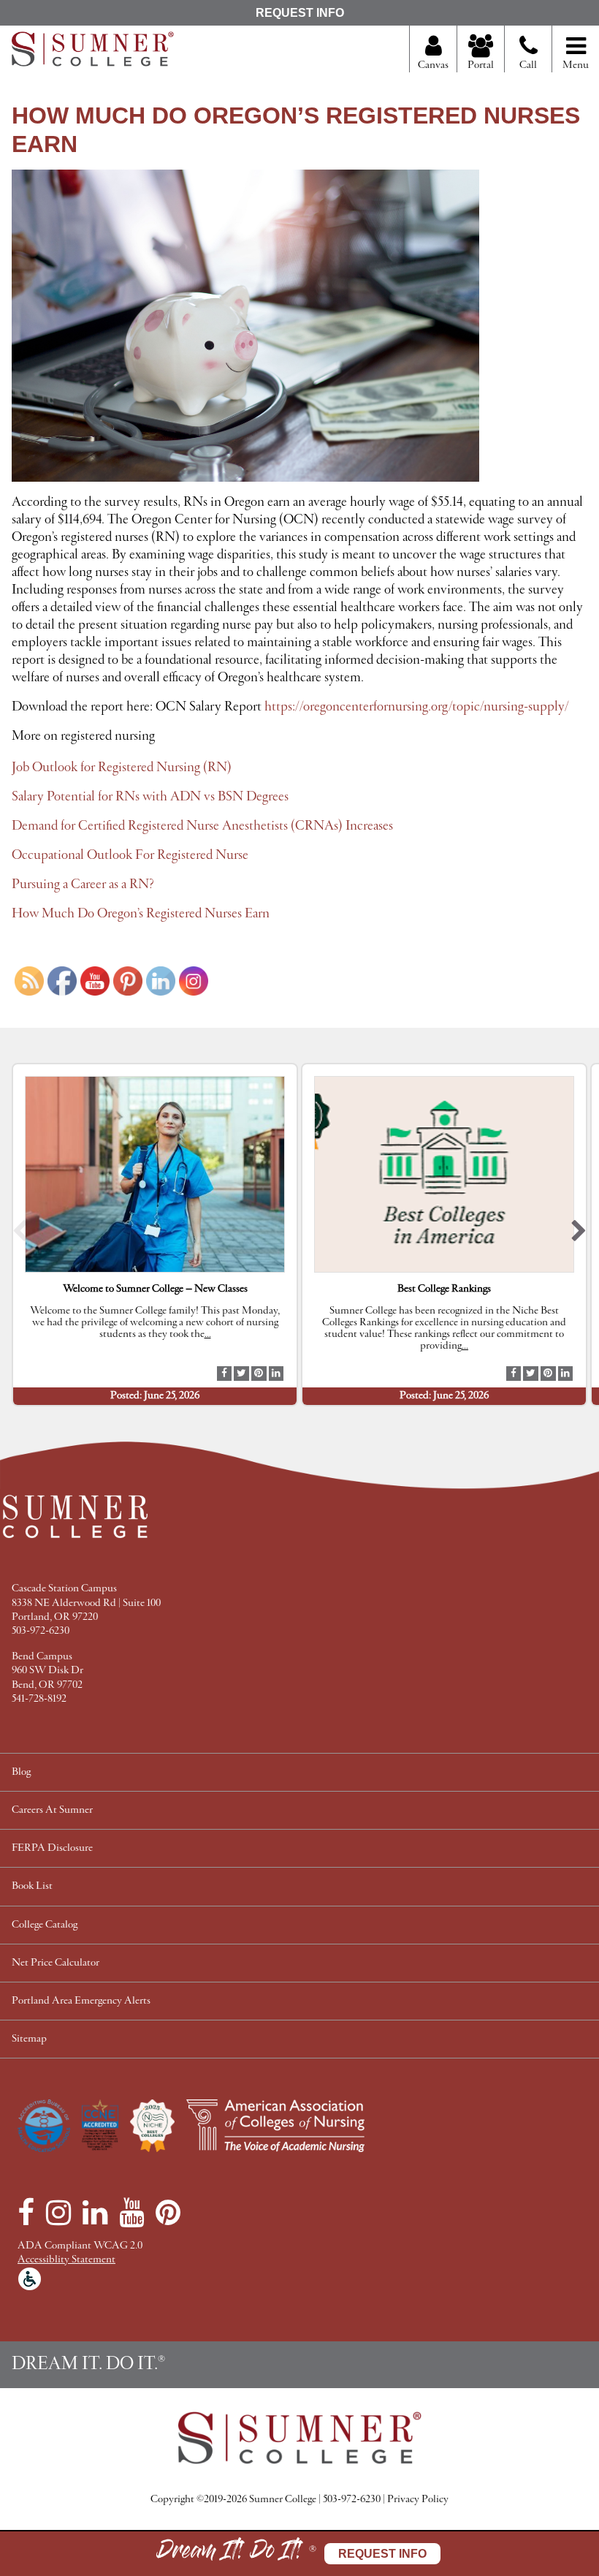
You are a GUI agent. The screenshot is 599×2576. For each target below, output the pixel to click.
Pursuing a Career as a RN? (83, 884)
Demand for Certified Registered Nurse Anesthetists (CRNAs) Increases (202, 826)
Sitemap (29, 2039)
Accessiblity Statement (66, 2260)
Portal (481, 65)
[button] (20, 1234)
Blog (21, 1772)
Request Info (300, 13)
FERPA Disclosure (52, 1848)
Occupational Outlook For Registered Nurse (130, 855)
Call (528, 65)
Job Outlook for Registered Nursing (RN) (122, 768)
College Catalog (45, 1925)
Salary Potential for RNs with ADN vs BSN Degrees (150, 797)
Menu (576, 65)
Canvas (433, 65)
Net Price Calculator (56, 1963)
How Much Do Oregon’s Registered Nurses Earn (141, 914)
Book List (32, 1886)
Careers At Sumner (52, 1810)
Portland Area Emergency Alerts (81, 2001)
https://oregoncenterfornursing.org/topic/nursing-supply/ (417, 707)
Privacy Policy (418, 2500)
